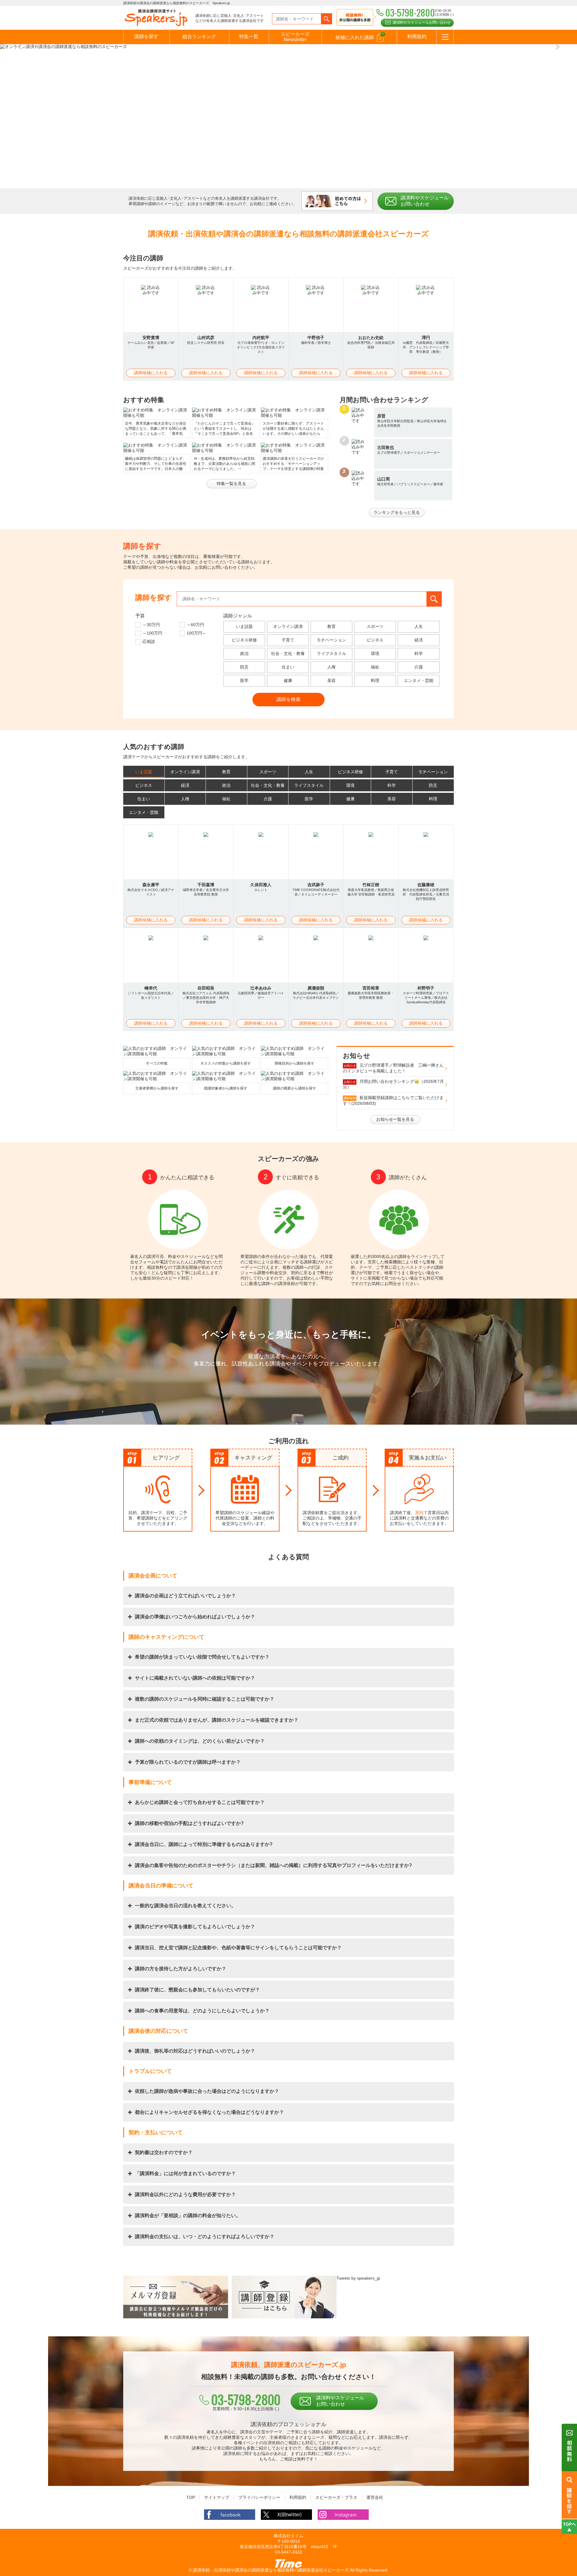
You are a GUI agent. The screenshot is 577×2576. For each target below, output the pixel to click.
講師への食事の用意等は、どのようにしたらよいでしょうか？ (202, 2011)
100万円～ (197, 633)
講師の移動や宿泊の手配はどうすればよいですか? (189, 1823)
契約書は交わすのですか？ (164, 2152)
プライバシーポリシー (259, 2497)
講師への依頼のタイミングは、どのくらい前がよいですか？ (200, 1741)
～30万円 (151, 625)
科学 (419, 653)
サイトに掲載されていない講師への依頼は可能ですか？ (195, 1678)
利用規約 (417, 36)
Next (556, 47)
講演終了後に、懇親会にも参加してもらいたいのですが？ (197, 1990)
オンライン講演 (288, 626)
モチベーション (331, 640)
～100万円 (152, 633)
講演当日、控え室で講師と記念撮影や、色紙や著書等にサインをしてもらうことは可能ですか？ (238, 1948)
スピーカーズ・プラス (336, 2497)
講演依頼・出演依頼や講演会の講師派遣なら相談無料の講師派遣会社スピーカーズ (271, 2570)
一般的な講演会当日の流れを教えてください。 (185, 1906)
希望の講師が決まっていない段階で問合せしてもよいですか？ (202, 1657)
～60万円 (195, 625)
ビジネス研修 (244, 640)
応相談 (149, 641)
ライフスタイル (331, 653)
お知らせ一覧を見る (395, 1119)
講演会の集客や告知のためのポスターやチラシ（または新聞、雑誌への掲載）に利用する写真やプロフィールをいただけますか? (273, 1865)
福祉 (375, 667)
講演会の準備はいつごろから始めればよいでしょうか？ (195, 1617)
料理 (375, 680)
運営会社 (375, 2497)
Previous (21, 47)
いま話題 (244, 626)
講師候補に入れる (151, 373)
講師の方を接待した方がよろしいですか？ (181, 1969)
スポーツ (375, 626)
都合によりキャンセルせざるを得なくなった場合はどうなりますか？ (209, 2112)
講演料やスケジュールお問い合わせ (422, 23)
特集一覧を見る (231, 483)
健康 (288, 680)
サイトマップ (217, 2497)
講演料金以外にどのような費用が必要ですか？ (185, 2194)
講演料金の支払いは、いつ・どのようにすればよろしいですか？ (205, 2237)
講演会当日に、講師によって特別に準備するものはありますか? (204, 1844)
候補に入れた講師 (360, 36)
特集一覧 (249, 36)
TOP (191, 2497)
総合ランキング (199, 36)
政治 (244, 653)
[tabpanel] (288, 47)
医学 (244, 680)
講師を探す (146, 36)
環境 (375, 653)
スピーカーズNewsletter (295, 37)
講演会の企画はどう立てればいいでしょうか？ (185, 1596)
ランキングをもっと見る (397, 512)
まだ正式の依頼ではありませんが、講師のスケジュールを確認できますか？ (217, 1720)
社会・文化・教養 (288, 653)
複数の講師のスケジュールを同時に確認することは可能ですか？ (205, 1699)
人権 (331, 667)
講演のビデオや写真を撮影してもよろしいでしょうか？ (195, 1927)
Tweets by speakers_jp (358, 2278)
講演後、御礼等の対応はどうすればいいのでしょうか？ (195, 2051)
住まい (288, 667)
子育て (288, 640)
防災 (244, 667)
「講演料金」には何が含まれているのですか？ (185, 2173)
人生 (419, 626)
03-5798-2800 (246, 2399)
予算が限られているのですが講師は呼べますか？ (188, 1762)
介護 (419, 667)
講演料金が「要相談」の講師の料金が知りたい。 (188, 2215)
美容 (331, 680)
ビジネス (375, 640)
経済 (419, 640)
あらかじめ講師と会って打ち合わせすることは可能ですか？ (200, 1802)
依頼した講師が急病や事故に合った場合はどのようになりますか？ (207, 2091)
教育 (331, 626)
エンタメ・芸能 (419, 680)
